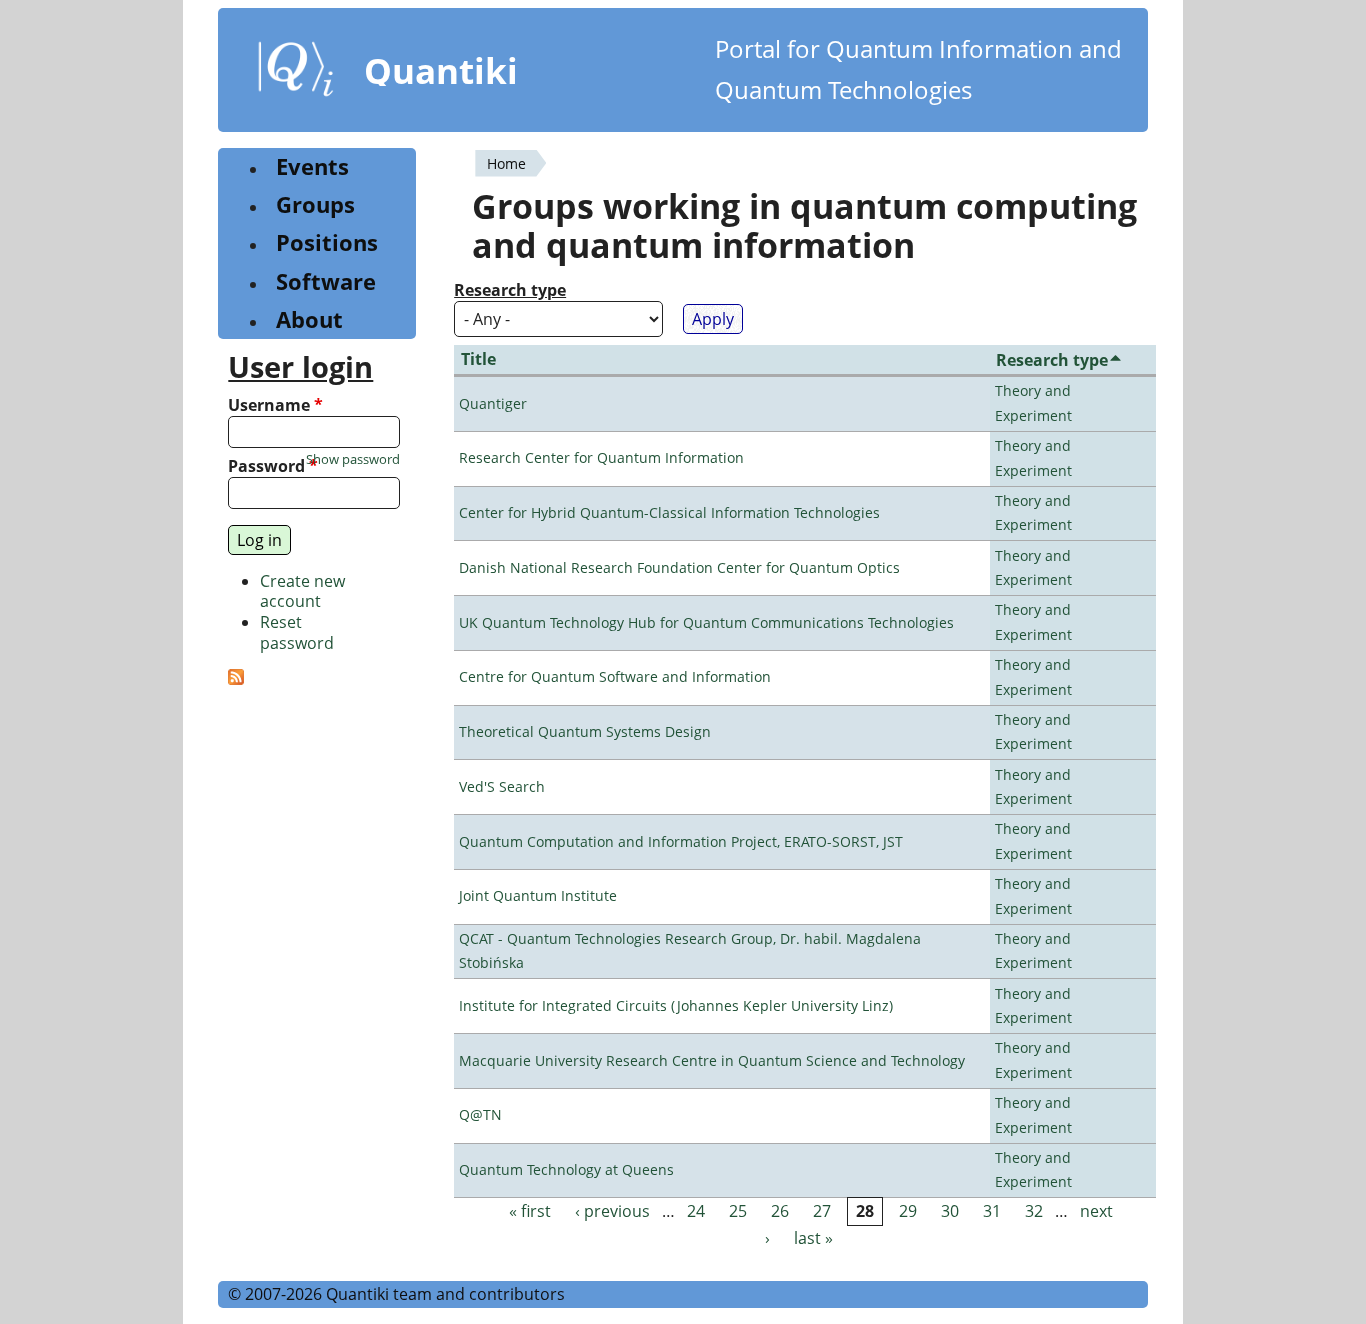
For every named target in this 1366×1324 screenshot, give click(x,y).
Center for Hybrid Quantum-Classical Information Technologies (669, 512)
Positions (327, 242)
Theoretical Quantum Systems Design (585, 731)
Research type (510, 290)
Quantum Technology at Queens (566, 1169)
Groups (315, 204)
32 (1034, 1211)
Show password (353, 459)
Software (326, 281)
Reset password (297, 632)
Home (506, 163)
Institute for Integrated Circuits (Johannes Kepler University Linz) (676, 1005)
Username (275, 405)
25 (738, 1211)
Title (478, 359)
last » (813, 1238)
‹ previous (612, 1211)
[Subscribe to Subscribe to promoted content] (236, 679)
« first (530, 1211)
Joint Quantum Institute (538, 895)
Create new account (302, 591)
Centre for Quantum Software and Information (615, 676)
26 (780, 1211)
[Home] (296, 73)
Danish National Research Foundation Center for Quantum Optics (679, 567)
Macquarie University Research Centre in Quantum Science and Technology (712, 1060)
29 (908, 1211)
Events (312, 166)
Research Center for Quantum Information (601, 457)
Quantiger (493, 403)
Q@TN (480, 1114)
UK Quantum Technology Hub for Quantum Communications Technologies (706, 622)
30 (950, 1211)
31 (992, 1211)
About (309, 319)
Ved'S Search (502, 786)
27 (822, 1211)
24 (696, 1211)
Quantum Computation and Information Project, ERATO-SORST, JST (681, 841)
